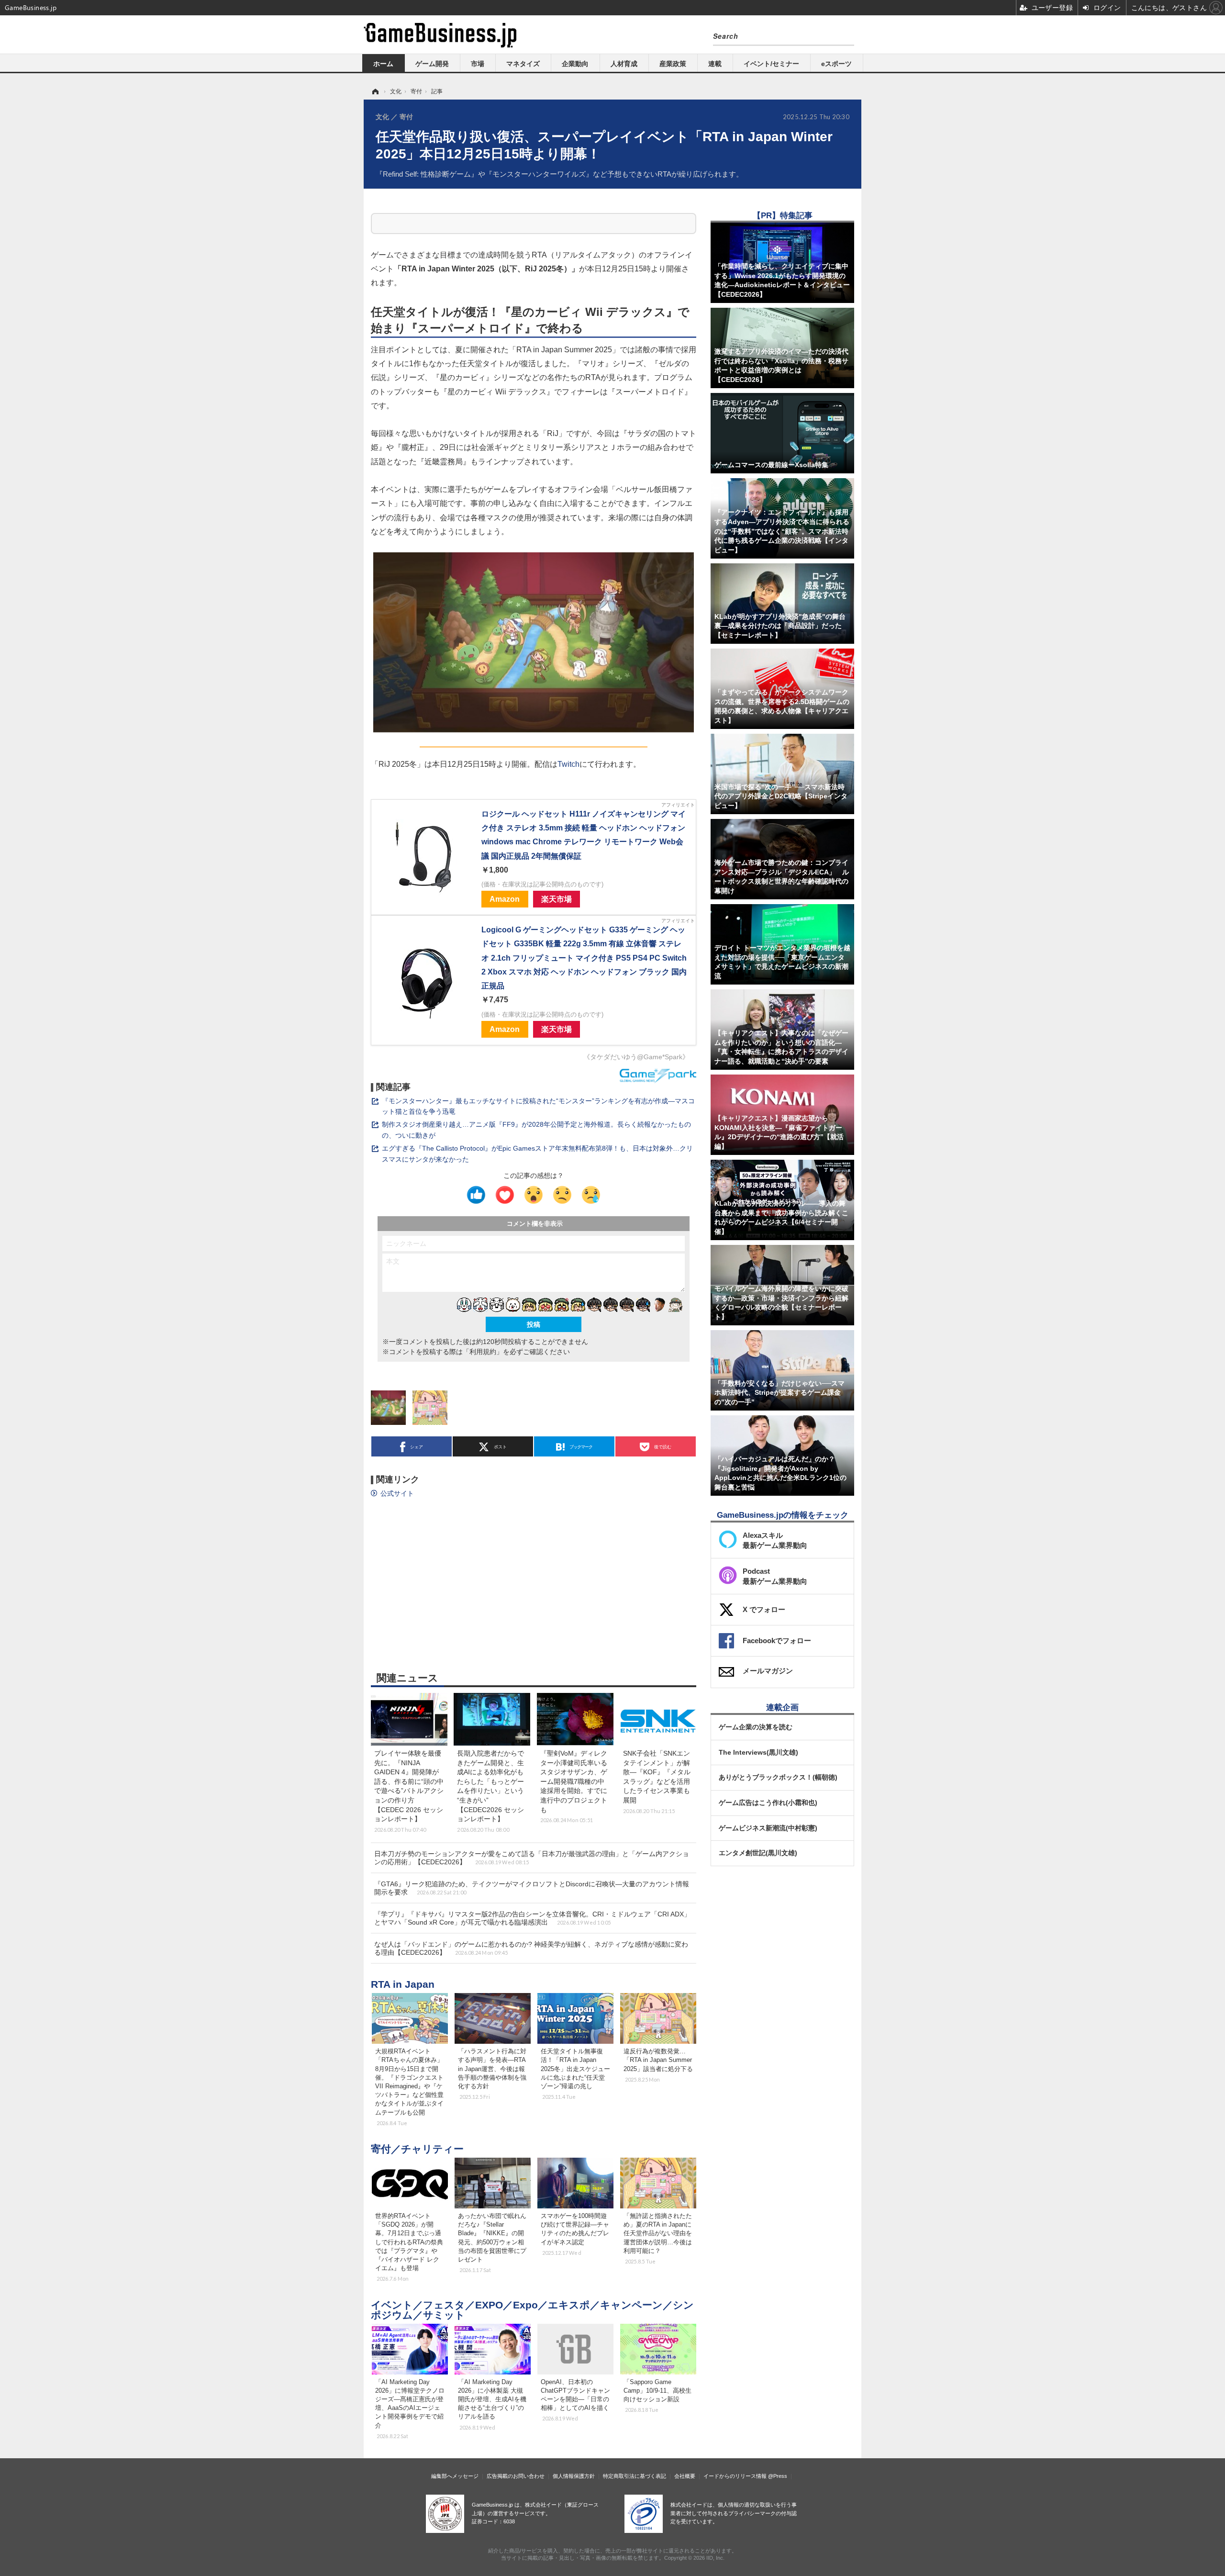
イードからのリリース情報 (735, 2476)
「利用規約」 (483, 1352)
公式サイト (397, 1493)
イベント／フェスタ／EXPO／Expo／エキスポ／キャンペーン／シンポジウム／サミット (532, 2310)
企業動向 (575, 64)
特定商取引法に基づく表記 (635, 2476)
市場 (478, 64)
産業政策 (673, 64)
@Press (778, 2476)
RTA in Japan (403, 1984)
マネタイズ (523, 64)
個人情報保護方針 (574, 2476)
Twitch (568, 764)
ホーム (383, 64)
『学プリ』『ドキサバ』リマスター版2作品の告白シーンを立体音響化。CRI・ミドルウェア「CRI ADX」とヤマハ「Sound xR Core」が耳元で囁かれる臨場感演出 (532, 1918)
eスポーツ (836, 64)
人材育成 (624, 64)
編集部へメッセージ (455, 2476)
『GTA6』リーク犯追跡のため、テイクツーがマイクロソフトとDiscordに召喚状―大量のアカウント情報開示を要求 (532, 1888)
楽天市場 (557, 899)
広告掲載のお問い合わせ (516, 2476)
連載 (715, 64)
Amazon (505, 899)
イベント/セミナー (771, 64)
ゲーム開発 (432, 64)
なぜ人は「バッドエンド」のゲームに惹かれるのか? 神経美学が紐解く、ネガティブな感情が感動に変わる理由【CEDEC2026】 (531, 1948)
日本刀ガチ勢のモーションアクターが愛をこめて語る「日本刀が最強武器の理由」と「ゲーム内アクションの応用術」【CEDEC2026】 (532, 1858)
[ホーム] (375, 91)
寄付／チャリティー (417, 2149)
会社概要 (685, 2476)
